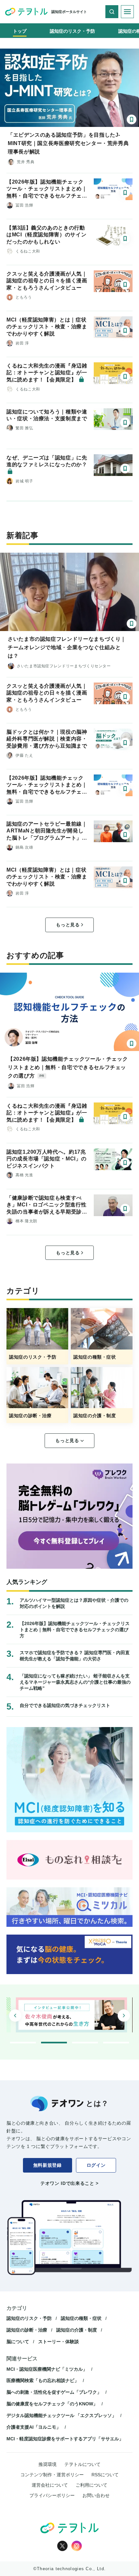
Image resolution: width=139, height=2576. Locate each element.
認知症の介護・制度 (77, 2330)
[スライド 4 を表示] (116, 2043)
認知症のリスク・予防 (29, 2318)
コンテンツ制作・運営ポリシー (52, 2475)
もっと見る (68, 925)
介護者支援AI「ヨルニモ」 (34, 2427)
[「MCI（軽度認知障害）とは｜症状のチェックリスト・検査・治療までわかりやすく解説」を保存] (125, 331)
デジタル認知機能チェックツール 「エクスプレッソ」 (61, 2415)
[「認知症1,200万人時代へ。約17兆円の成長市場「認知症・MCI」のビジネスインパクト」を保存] (125, 1163)
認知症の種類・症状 (81, 2318)
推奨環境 (48, 2464)
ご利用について (91, 2485)
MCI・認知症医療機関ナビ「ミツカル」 (47, 2369)
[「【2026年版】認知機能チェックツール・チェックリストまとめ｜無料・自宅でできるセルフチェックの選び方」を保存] (125, 193)
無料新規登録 (48, 2165)
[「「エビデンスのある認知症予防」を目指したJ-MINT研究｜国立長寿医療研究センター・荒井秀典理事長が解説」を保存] (132, 119)
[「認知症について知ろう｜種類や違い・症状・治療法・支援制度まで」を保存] (125, 423)
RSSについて (105, 2475)
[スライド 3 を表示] (85, 2043)
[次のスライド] (124, 2016)
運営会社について (50, 2485)
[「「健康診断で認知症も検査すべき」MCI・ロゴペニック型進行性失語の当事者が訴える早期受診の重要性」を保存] (125, 1209)
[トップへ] (26, 12)
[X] (62, 2546)
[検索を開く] (112, 12)
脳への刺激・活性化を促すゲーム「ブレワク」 (54, 2392)
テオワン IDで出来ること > (69, 2183)
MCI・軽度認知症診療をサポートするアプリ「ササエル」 (65, 2439)
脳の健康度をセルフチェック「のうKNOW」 (52, 2404)
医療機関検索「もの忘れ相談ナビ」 (43, 2380)
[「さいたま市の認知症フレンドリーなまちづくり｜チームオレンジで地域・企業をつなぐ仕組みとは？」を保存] (132, 624)
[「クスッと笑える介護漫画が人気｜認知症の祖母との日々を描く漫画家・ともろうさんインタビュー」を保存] (125, 285)
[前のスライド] (15, 2016)
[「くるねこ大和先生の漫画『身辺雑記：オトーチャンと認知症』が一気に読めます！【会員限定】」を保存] (125, 377)
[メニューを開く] (127, 12)
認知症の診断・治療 (27, 2330)
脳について (18, 2342)
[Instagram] (77, 2546)
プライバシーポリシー (52, 2495)
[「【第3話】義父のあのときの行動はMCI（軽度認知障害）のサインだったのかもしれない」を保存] (125, 239)
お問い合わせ (96, 2495)
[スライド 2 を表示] (54, 2043)
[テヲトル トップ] (69, 2528)
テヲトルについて (82, 2464)
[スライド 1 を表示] (23, 2043)
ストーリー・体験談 (59, 2342)
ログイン (96, 2165)
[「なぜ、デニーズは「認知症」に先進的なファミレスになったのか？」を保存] (125, 469)
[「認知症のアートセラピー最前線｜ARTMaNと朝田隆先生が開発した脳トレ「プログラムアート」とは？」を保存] (125, 835)
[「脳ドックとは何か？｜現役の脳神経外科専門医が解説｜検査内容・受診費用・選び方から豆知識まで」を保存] (125, 743)
